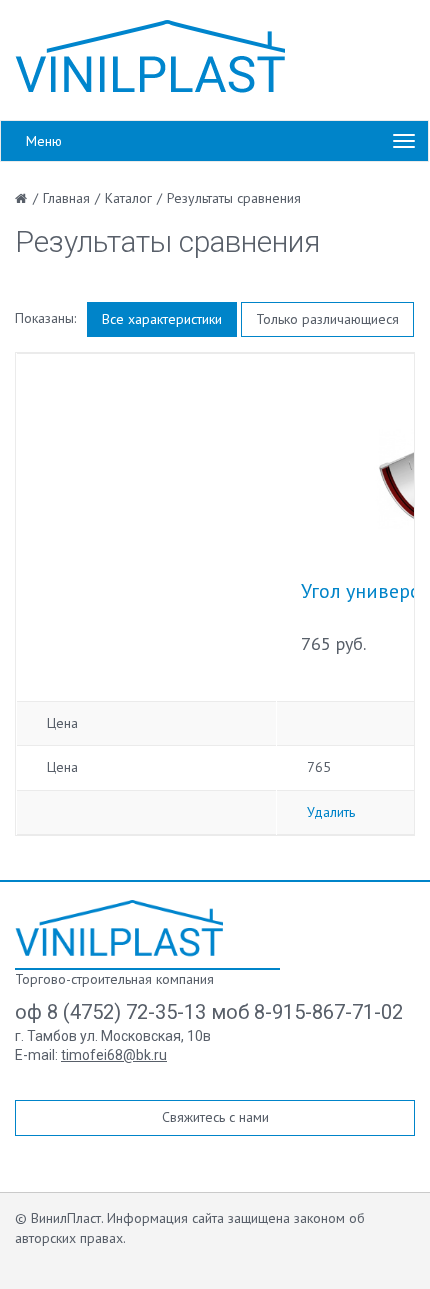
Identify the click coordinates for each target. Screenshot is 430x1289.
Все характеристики (162, 319)
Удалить (331, 812)
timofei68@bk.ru (114, 1055)
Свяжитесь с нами (215, 1117)
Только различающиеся (327, 319)
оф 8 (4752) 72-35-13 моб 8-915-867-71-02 (209, 1012)
